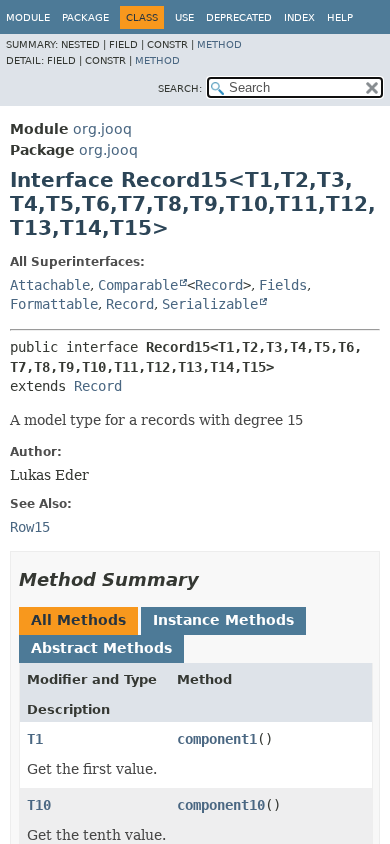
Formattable (54, 304)
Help (340, 17)
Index (299, 17)
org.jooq (102, 129)
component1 (217, 739)
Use (184, 17)
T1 (35, 739)
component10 (221, 805)
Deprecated (239, 17)
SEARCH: (180, 88)
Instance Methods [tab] (223, 620)
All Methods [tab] (78, 620)
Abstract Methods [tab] (101, 648)
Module (28, 17)
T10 (39, 805)
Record (219, 285)
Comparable (138, 285)
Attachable (50, 285)
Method (219, 44)
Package (85, 17)
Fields (283, 285)
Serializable (210, 304)
